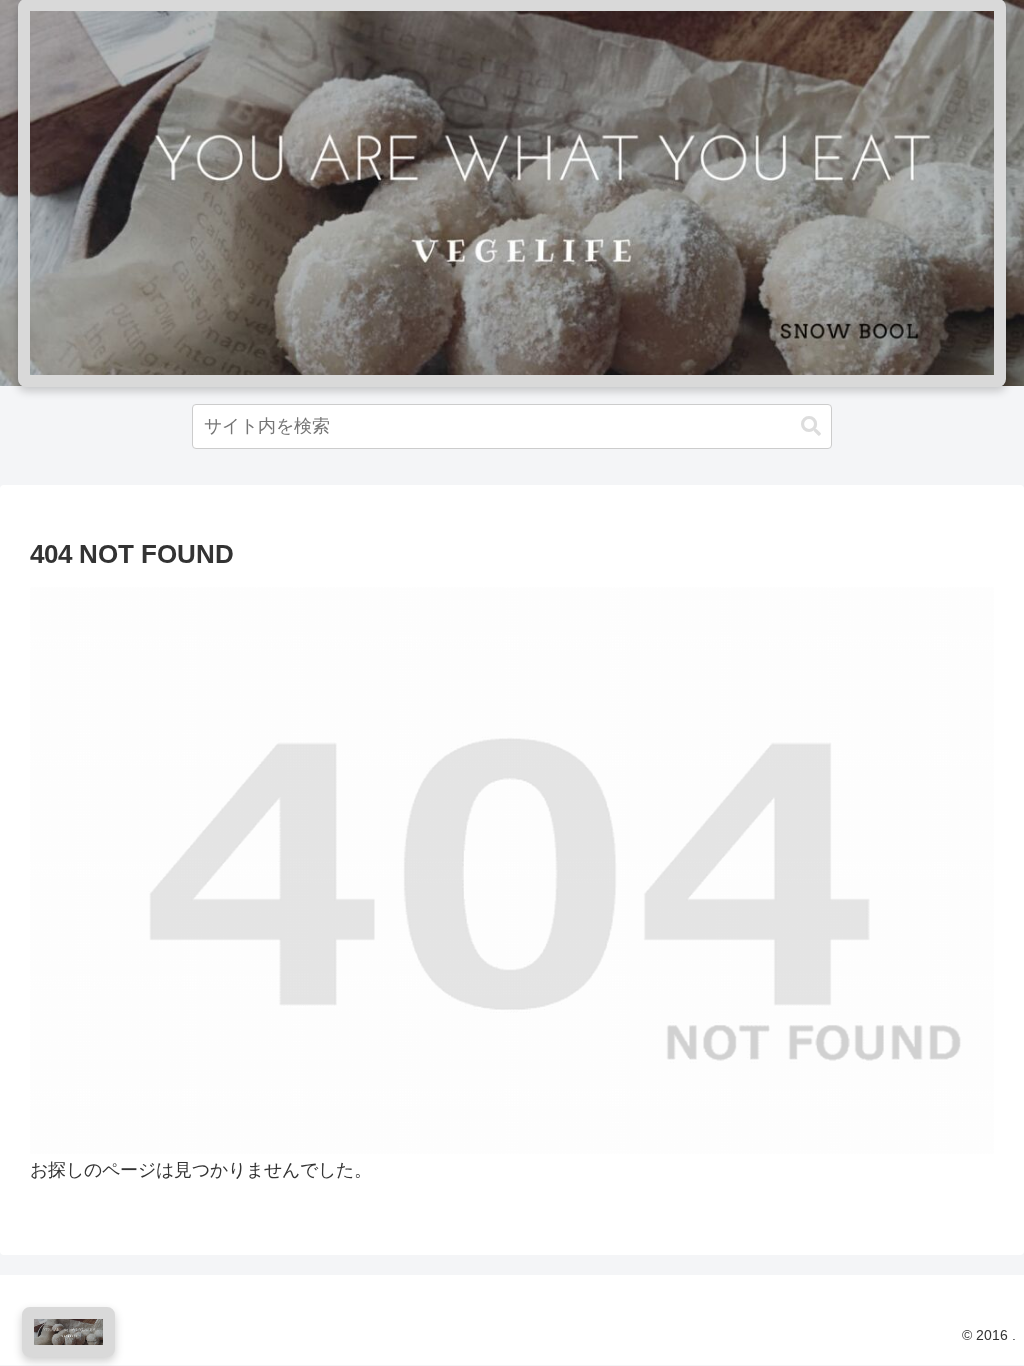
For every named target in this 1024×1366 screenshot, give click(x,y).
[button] (811, 426)
